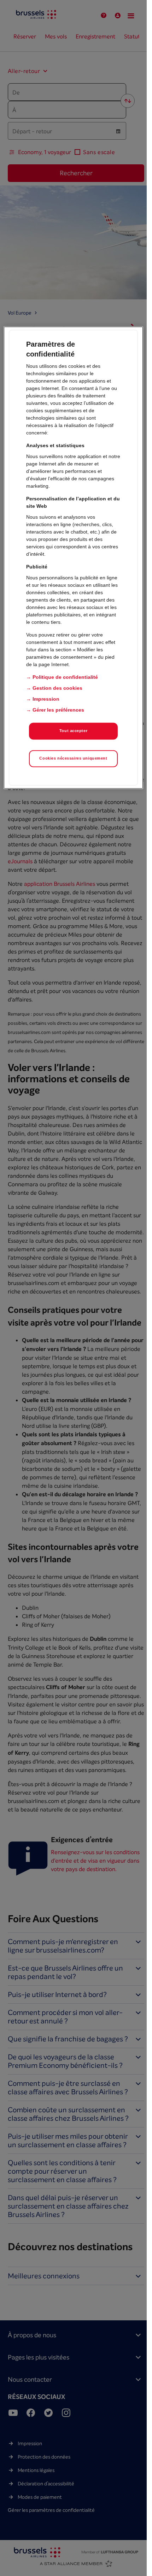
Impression (46, 699)
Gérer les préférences (58, 710)
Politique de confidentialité (65, 677)
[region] (73, 558)
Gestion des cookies (57, 688)
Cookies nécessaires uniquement (73, 758)
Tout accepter (73, 731)
